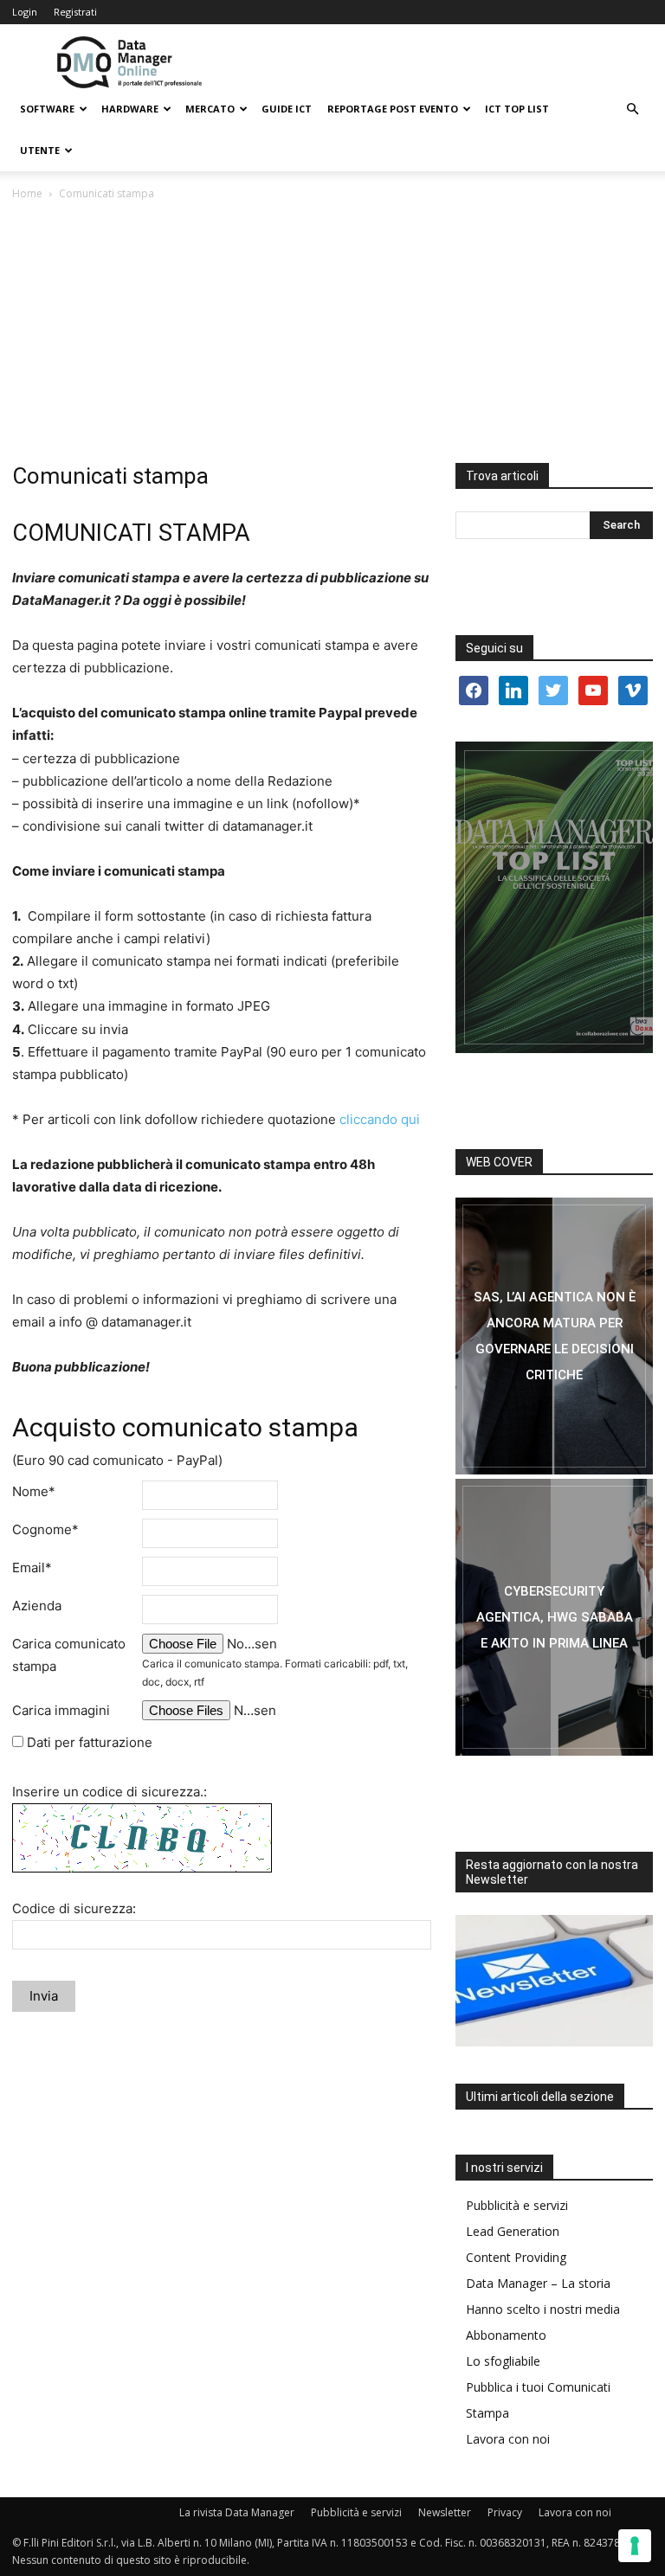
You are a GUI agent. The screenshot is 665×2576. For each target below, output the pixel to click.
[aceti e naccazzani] (554, 1617)
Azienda (37, 1606)
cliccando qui (380, 1119)
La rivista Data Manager (237, 2512)
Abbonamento (506, 2335)
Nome (34, 1491)
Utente (40, 150)
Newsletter (445, 2512)
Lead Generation (513, 2231)
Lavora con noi (508, 2439)
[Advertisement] (332, 333)
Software (47, 109)
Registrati (75, 12)
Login (25, 12)
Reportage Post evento (393, 109)
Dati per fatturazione (88, 1742)
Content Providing (516, 2257)
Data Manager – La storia (538, 2283)
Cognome (45, 1529)
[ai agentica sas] (554, 1336)
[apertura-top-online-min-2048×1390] (554, 897)
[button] (632, 109)
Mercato (210, 109)
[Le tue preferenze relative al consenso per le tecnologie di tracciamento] (635, 2546)
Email (32, 1567)
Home (27, 193)
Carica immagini (61, 1710)
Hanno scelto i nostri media (543, 2309)
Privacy (505, 2512)
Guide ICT (287, 109)
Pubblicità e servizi (517, 2205)
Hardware (130, 109)
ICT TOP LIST (517, 109)
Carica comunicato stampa (69, 1655)
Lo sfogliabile (503, 2361)
